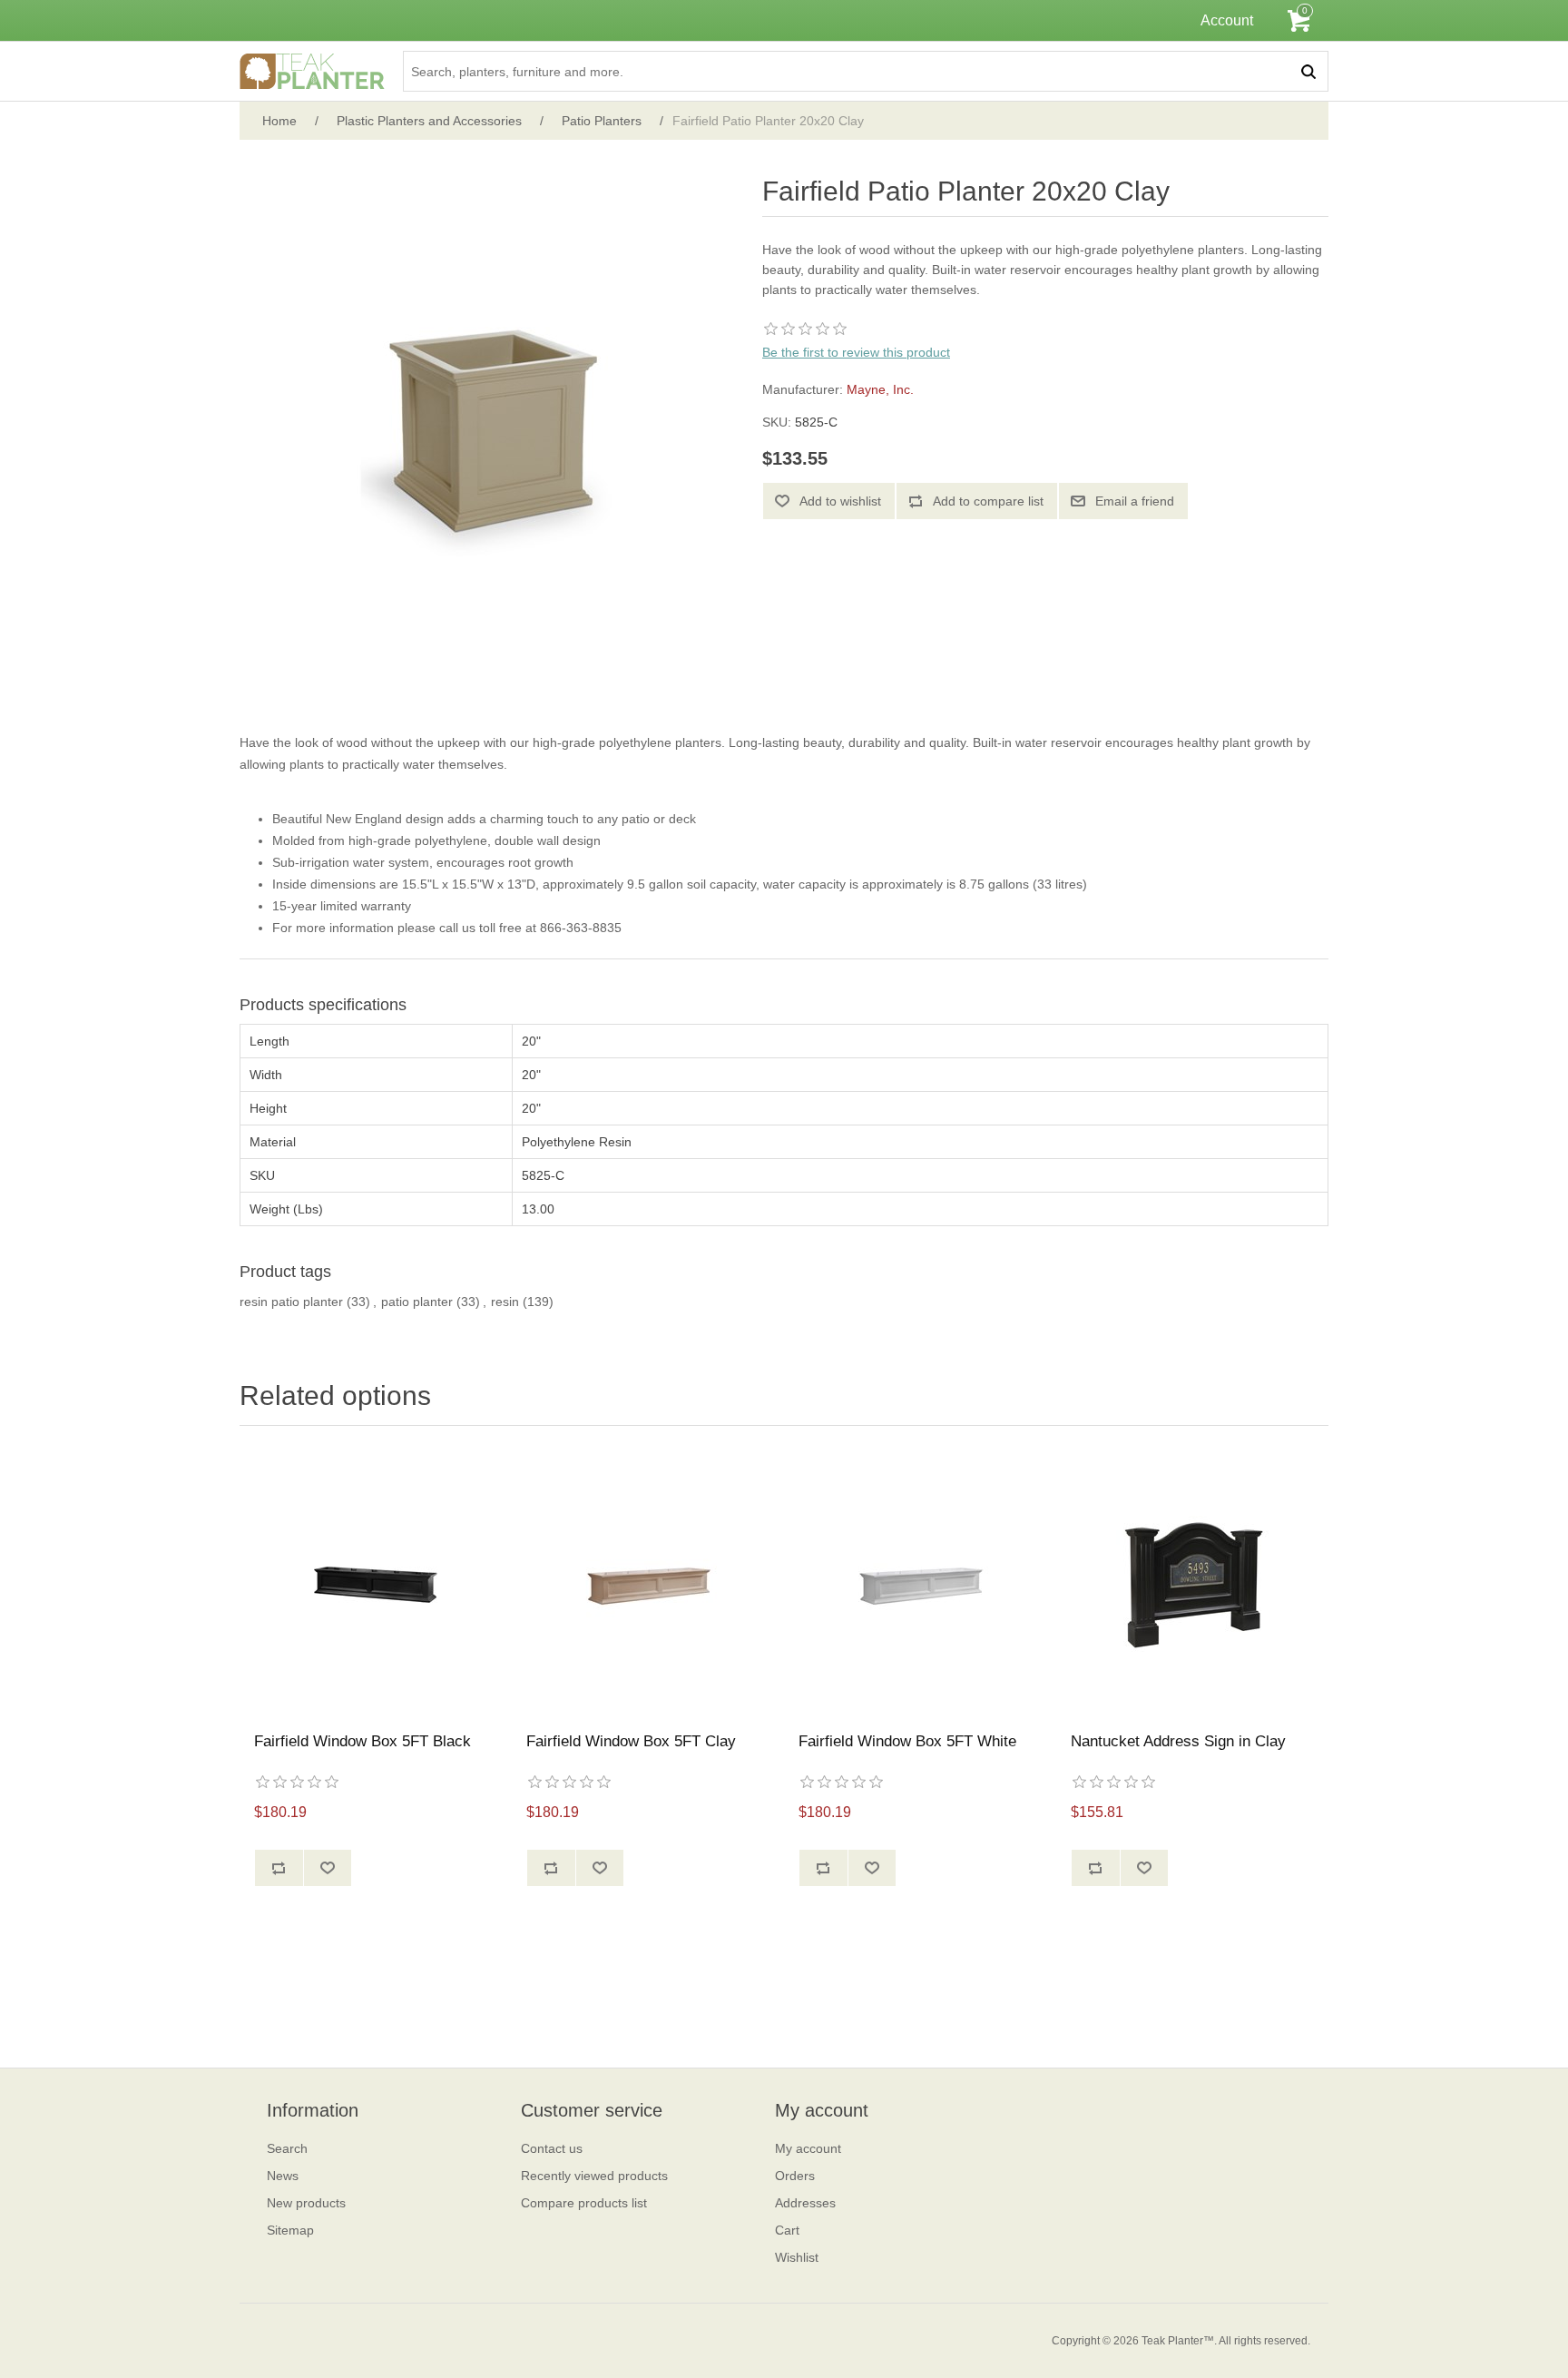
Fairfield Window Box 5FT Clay (631, 1741)
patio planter (417, 1302)
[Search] (1308, 71)
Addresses (805, 2203)
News (283, 2176)
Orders (795, 2176)
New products (306, 2203)
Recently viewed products (594, 2176)
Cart (787, 2230)
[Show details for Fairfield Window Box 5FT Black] (376, 1584)
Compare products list (584, 2203)
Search (287, 2148)
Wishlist (797, 2257)
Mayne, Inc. (880, 389)
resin (505, 1302)
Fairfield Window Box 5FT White (907, 1741)
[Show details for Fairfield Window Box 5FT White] (920, 1584)
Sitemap (290, 2230)
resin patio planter (291, 1302)
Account (1227, 20)
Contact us (552, 2148)
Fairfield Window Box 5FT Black (363, 1741)
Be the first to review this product (856, 352)
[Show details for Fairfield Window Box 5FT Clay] (648, 1584)
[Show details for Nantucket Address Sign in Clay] (1192, 1584)
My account (808, 2148)
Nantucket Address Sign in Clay (1178, 1741)
